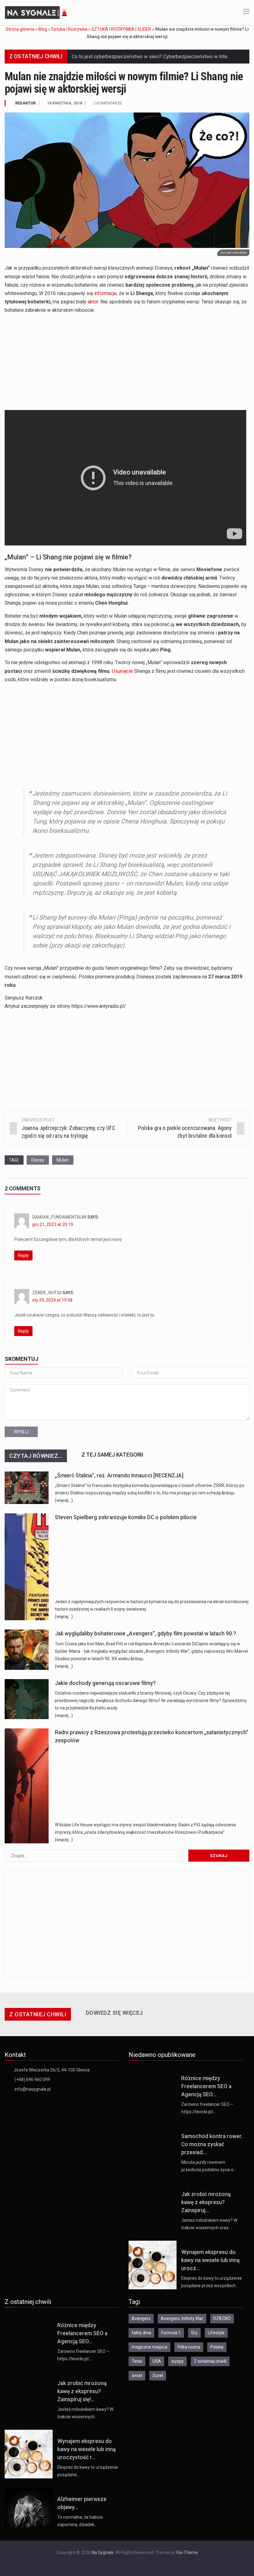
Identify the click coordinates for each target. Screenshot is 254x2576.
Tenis (137, 2361)
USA (157, 2361)
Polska (217, 2347)
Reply (23, 1255)
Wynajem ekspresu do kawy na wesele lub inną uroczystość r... (86, 2449)
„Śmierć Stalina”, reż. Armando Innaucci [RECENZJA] (119, 1475)
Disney (38, 1160)
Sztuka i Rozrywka (69, 29)
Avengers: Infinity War (182, 2318)
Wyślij (21, 1432)
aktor (93, 302)
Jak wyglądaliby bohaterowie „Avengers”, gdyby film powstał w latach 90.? (145, 1634)
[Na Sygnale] (37, 12)
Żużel (158, 2375)
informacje (105, 293)
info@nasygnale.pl (33, 2089)
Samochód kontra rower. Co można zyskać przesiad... (212, 2144)
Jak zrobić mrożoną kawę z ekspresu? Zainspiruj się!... (82, 2391)
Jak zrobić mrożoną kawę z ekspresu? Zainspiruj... (206, 2202)
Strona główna (20, 29)
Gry (194, 2333)
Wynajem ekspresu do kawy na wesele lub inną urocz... (210, 2260)
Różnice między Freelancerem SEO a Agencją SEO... (206, 2086)
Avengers (141, 2318)
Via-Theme (187, 2552)
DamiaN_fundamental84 (59, 1217)
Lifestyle (216, 2333)
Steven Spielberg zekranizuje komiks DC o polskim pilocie (126, 1517)
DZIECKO (222, 2318)
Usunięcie (122, 671)
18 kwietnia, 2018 (65, 103)
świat (137, 2375)
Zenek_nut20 (47, 1293)
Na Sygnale (103, 2552)
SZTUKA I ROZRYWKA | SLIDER (121, 29)
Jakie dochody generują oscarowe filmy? (105, 1683)
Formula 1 (171, 2333)
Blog (43, 29)
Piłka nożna (189, 2347)
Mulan (63, 1160)
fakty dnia (141, 2333)
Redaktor (25, 103)
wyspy (177, 2361)
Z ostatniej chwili (210, 2361)
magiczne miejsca (149, 2347)
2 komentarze (108, 103)
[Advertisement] (127, 362)
